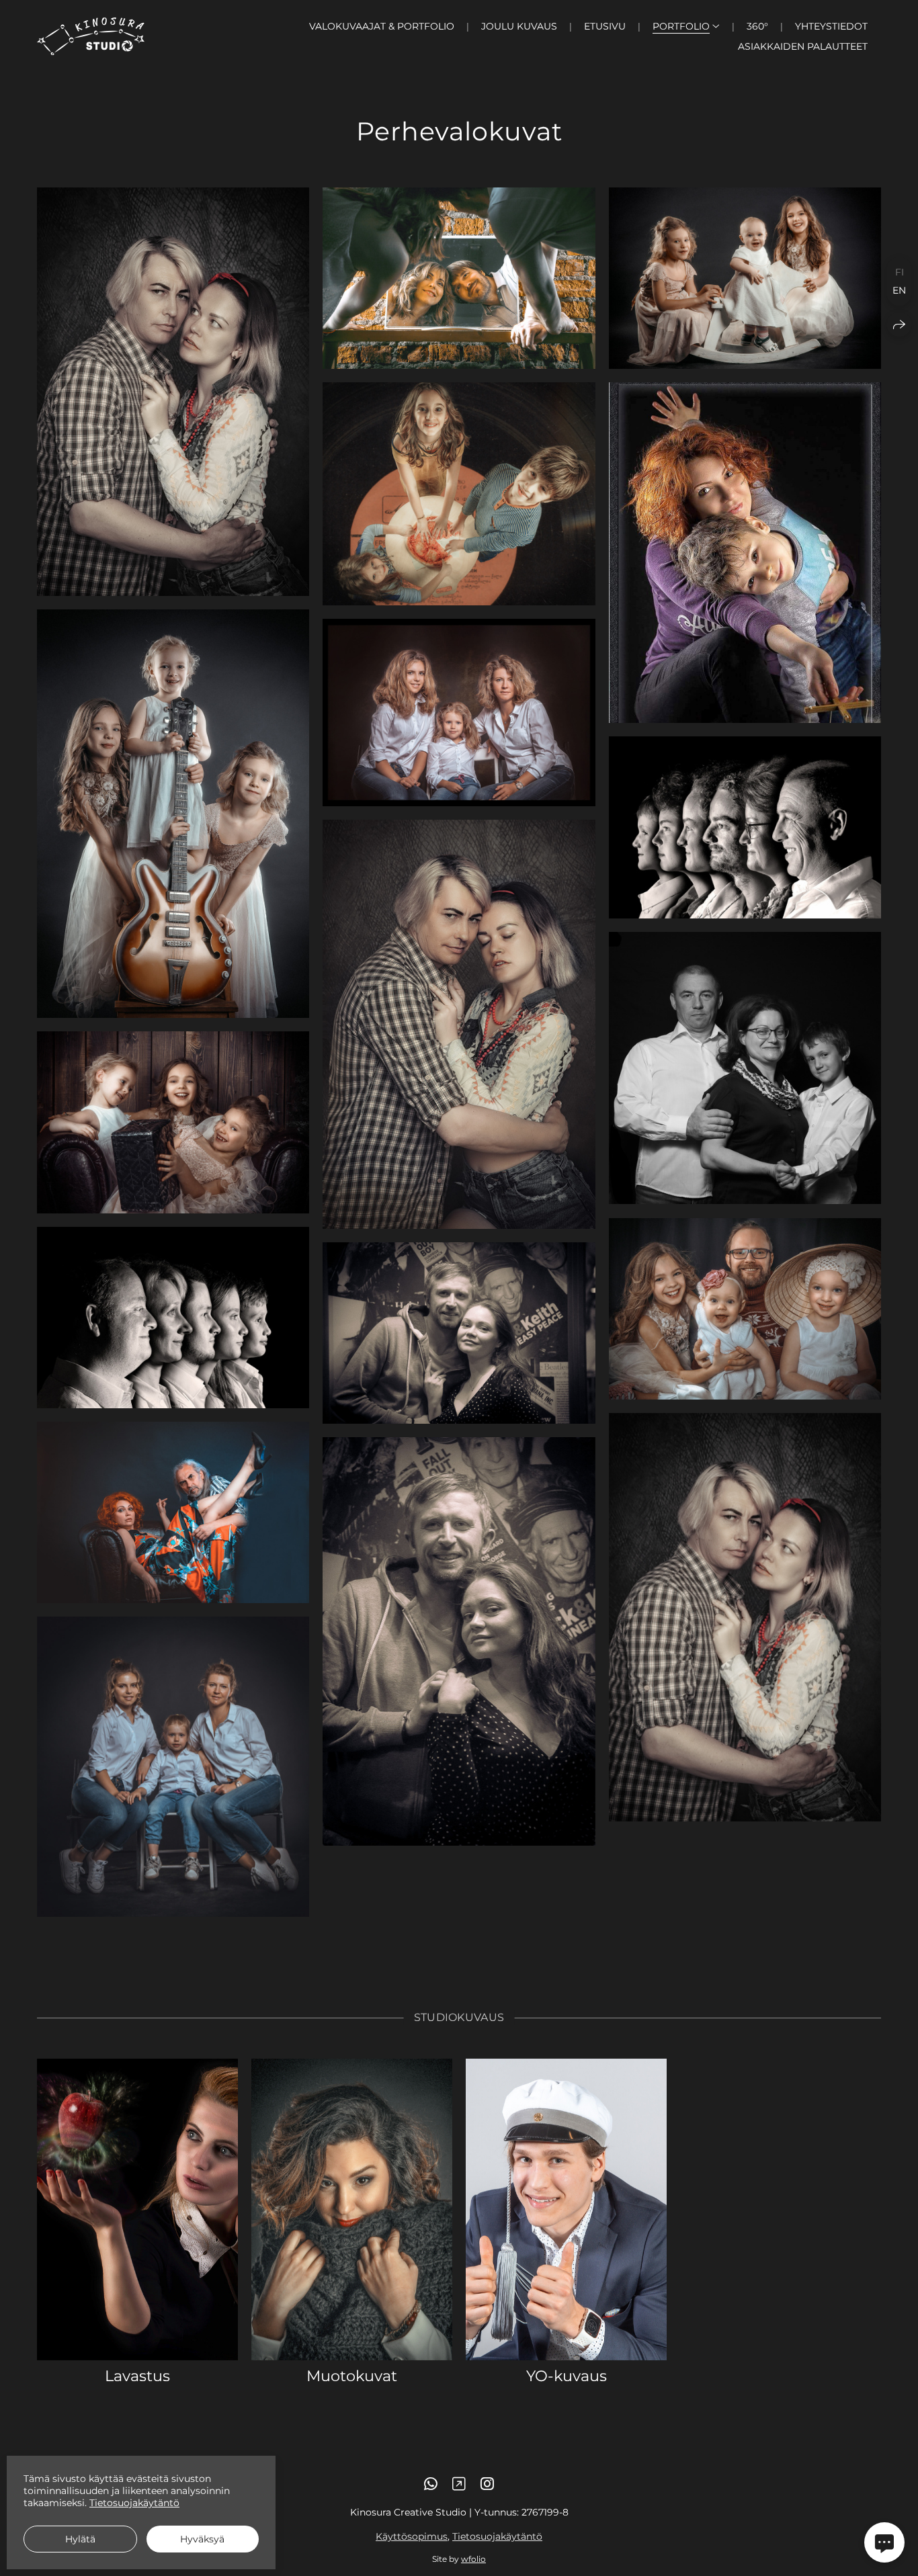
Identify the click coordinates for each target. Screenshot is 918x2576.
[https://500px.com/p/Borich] (459, 2484)
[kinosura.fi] (91, 36)
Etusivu (605, 26)
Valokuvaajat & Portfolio (382, 26)
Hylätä (80, 2539)
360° (757, 26)
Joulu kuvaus (519, 26)
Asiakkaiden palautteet (803, 46)
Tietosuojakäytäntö (497, 2536)
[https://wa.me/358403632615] (431, 2484)
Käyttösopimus (412, 2536)
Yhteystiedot (831, 26)
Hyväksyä (202, 2539)
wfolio (473, 2559)
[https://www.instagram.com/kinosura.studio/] (487, 2484)
